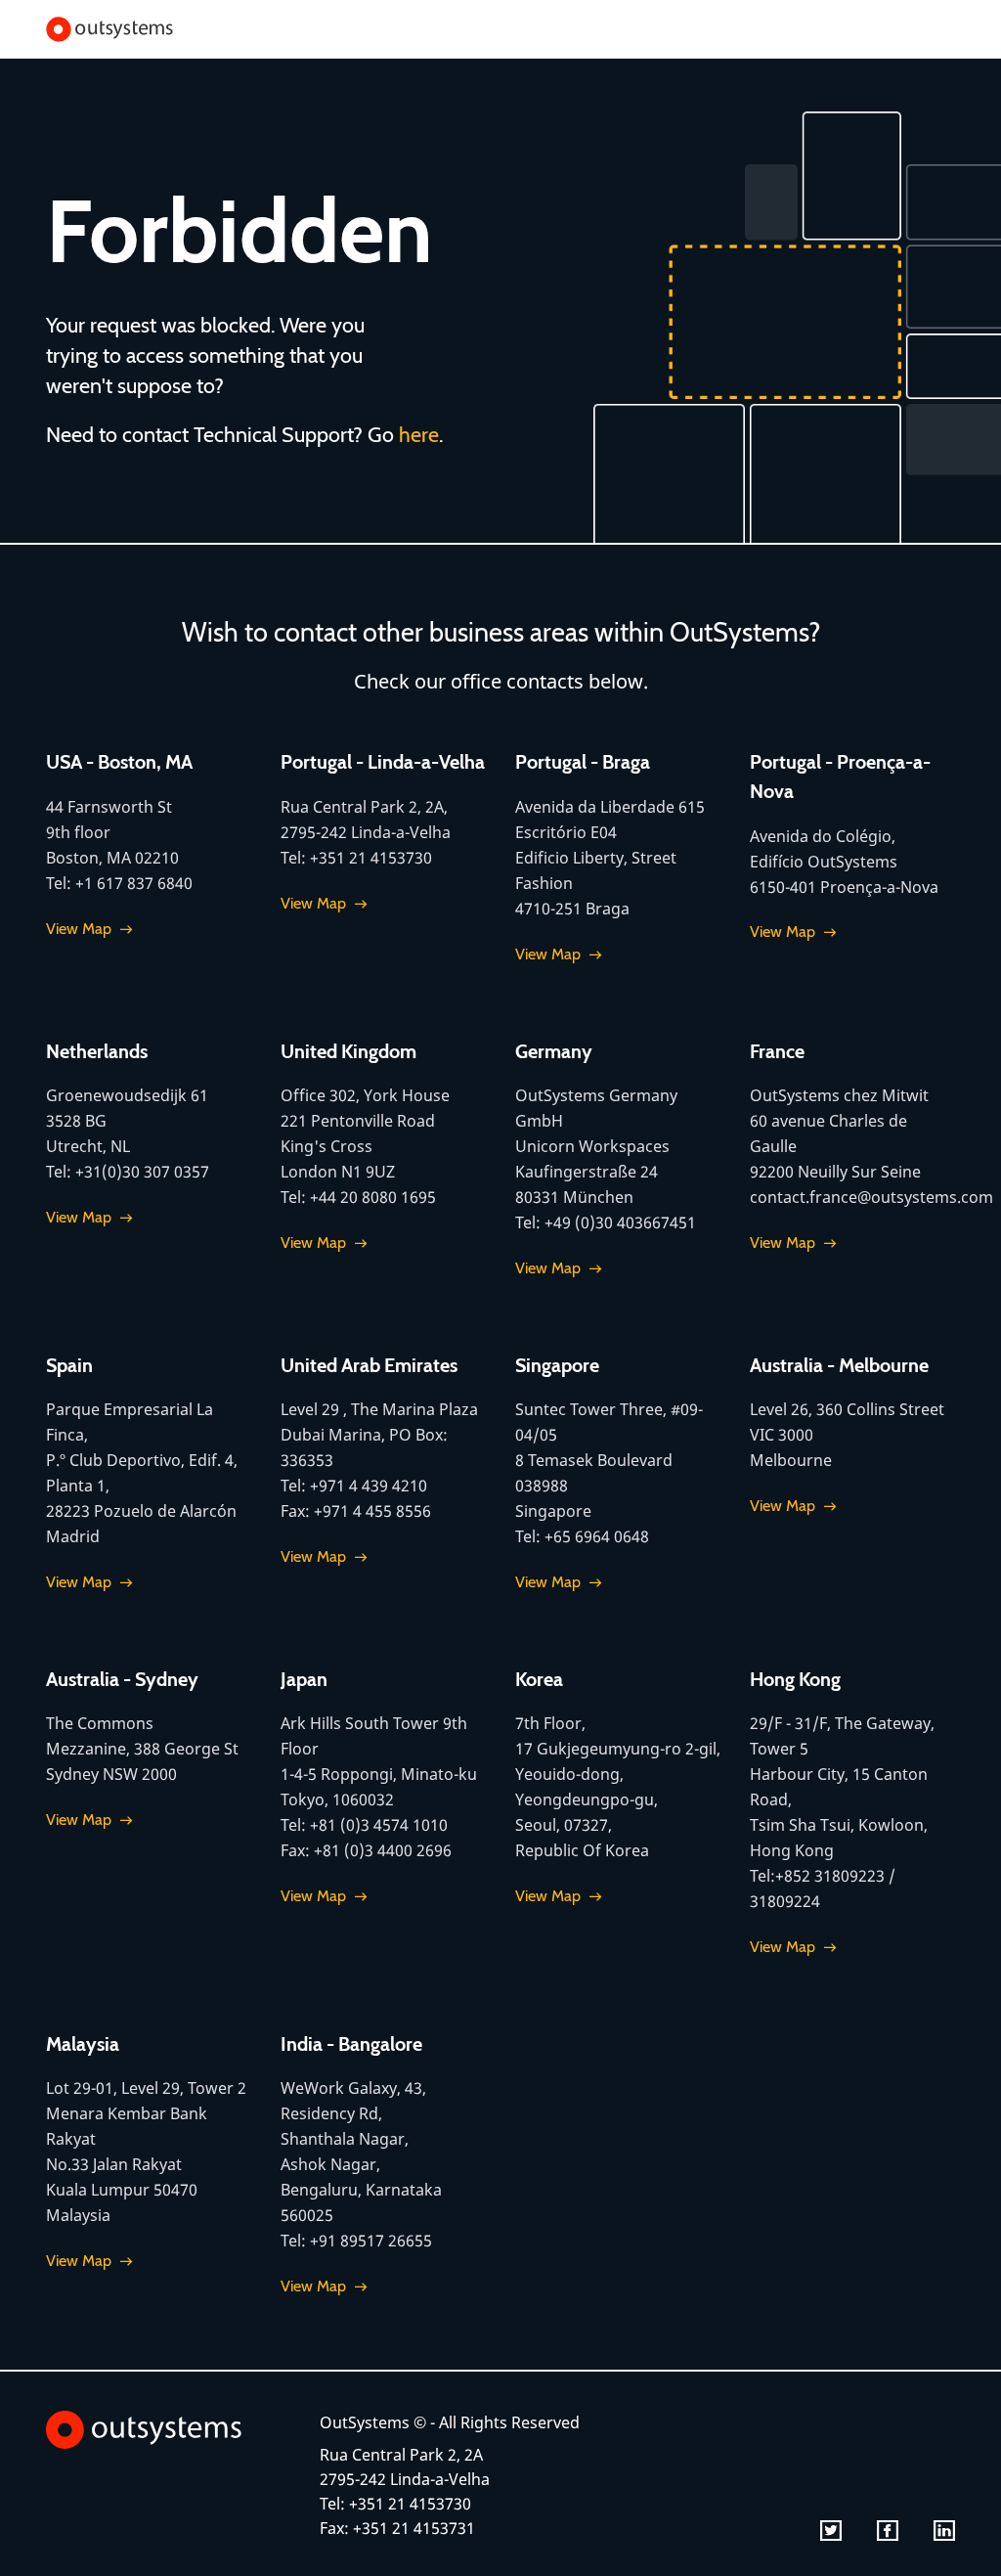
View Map (79, 928)
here (419, 434)
